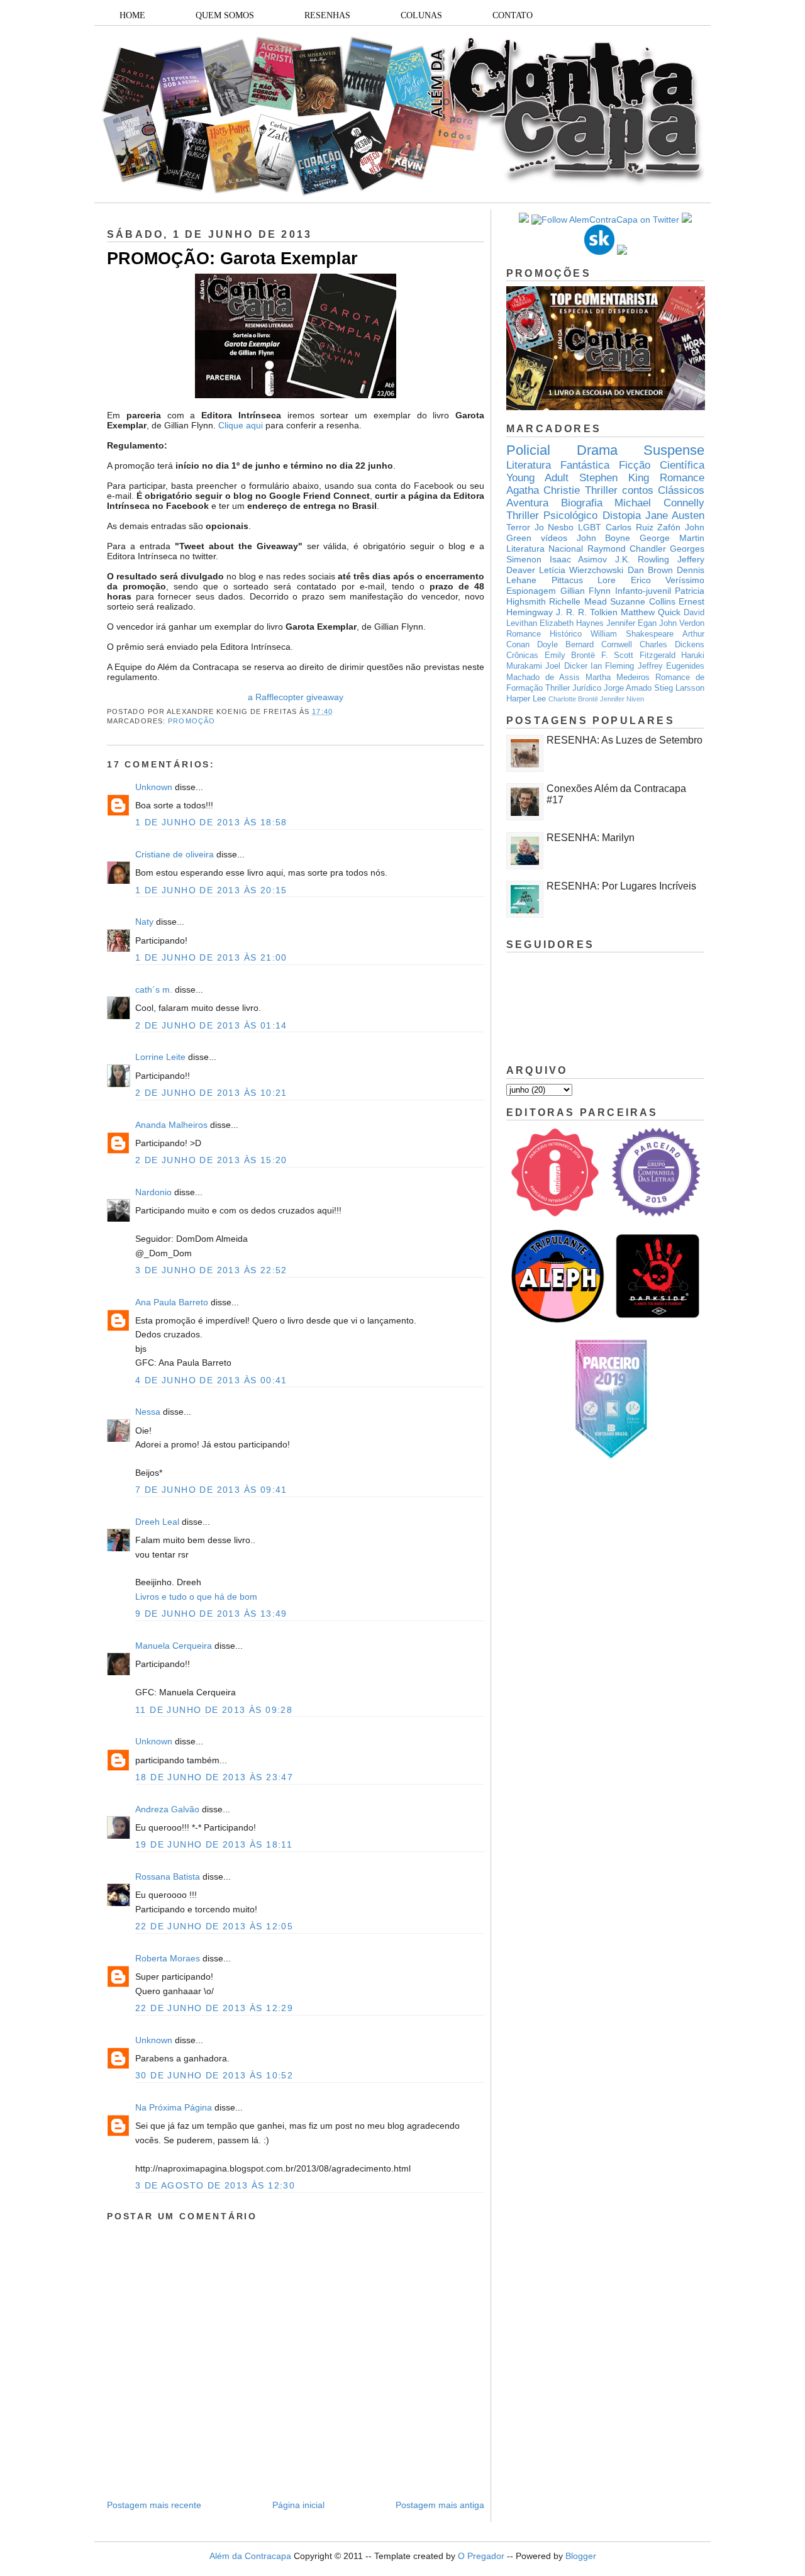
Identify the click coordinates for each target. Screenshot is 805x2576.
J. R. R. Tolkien (587, 612)
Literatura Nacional (545, 549)
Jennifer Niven (622, 699)
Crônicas (522, 655)
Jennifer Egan (631, 623)
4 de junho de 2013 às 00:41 (211, 1380)
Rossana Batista (168, 1876)
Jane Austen (675, 516)
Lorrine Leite (160, 1057)
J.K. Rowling (642, 559)
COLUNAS (421, 15)
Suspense (674, 450)
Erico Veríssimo (668, 580)
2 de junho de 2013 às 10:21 (211, 1093)
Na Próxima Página (174, 2107)
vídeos (554, 538)
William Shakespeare (632, 634)
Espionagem (531, 591)
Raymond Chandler (627, 549)
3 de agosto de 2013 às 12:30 (215, 2185)
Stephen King (614, 478)
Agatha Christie (543, 490)
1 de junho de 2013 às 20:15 (211, 890)
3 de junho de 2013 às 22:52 (211, 1270)
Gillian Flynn (586, 591)
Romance (682, 478)
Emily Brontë (570, 655)
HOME (132, 15)
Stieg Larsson (679, 688)
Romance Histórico (544, 634)
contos (638, 490)
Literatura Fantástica (558, 465)
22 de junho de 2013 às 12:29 (214, 2008)
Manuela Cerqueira (174, 1646)
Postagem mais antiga (440, 2505)
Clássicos (681, 490)
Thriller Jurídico (573, 688)
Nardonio (153, 1192)
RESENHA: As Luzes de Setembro (625, 740)
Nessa (148, 1412)
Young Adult (537, 478)
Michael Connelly (659, 503)
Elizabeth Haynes (572, 623)
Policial (528, 450)
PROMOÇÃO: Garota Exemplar (232, 259)
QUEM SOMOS (225, 15)
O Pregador (481, 2556)
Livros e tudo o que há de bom (196, 1597)
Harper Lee (526, 699)
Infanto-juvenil (643, 591)
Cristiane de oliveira (175, 854)
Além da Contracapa (250, 2556)
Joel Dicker (566, 666)
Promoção (192, 721)
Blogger (581, 2556)
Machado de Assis (543, 677)
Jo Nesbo (554, 527)
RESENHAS (327, 15)
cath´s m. (154, 990)
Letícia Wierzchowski (581, 570)
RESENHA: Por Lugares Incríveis (621, 886)
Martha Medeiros (618, 677)
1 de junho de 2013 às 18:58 (211, 822)
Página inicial (298, 2505)
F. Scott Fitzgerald (638, 655)
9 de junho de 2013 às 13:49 (211, 1614)
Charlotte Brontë (573, 699)
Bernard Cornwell (599, 645)
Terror (518, 527)
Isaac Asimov (579, 559)
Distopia (622, 516)
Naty (144, 922)
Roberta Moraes (168, 1958)
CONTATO (513, 15)
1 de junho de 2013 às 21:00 (211, 957)
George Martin (672, 538)
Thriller (601, 490)
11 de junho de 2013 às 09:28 (214, 1710)
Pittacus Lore (584, 580)
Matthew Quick (651, 612)
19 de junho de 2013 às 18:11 (214, 1844)
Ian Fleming (612, 666)
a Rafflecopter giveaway (296, 697)
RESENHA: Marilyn (591, 838)
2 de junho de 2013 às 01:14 (211, 1025)
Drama (597, 450)
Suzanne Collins (642, 601)
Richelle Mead (578, 601)
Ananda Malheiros (171, 1125)
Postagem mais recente (154, 2505)
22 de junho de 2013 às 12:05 (214, 1926)
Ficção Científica (662, 465)
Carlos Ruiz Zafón (643, 527)
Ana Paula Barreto (172, 1302)
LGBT (590, 527)
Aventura (527, 503)
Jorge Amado (628, 688)
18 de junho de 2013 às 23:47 (214, 1777)
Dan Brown (650, 570)
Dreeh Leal (157, 1522)
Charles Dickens (672, 645)
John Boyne (604, 538)
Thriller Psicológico (552, 516)
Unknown (154, 787)
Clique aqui (241, 425)
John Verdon (682, 623)
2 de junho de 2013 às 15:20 (211, 1160)
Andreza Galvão (167, 1809)
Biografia (582, 503)
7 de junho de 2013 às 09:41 (211, 1490)
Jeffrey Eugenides (671, 666)
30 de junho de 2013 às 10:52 (214, 2075)
